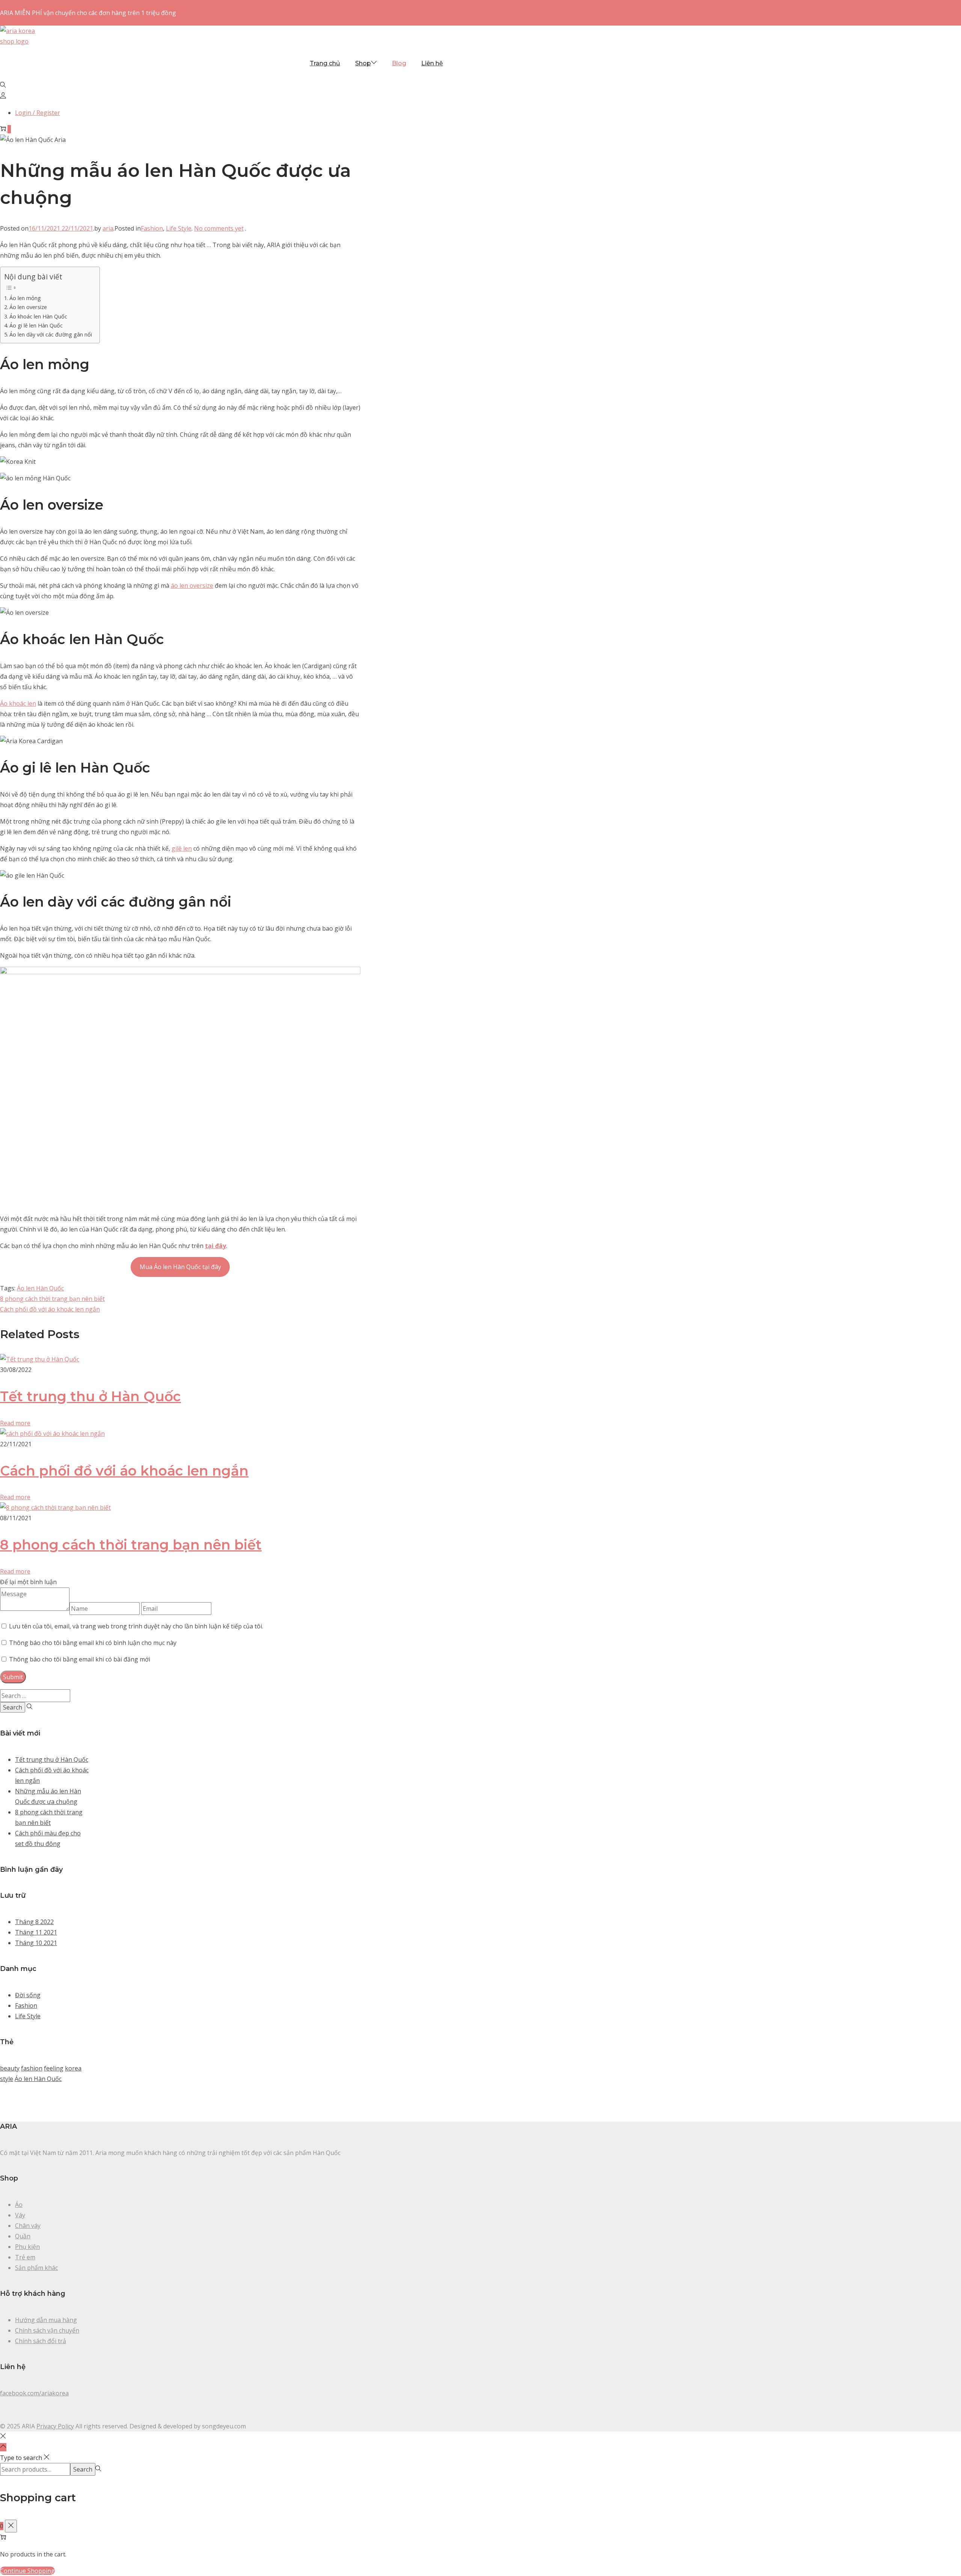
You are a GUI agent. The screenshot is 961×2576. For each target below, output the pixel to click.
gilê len (182, 848)
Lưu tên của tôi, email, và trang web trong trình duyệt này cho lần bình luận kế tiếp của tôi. (136, 1626)
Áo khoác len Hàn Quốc (38, 316)
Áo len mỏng (25, 298)
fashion (32, 2068)
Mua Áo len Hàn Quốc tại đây (180, 1267)
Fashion (152, 228)
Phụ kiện (27, 2247)
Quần (23, 2236)
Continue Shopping (27, 2571)
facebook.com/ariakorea (34, 2393)
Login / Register (38, 113)
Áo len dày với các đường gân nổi (51, 334)
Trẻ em (25, 2257)
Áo (19, 2205)
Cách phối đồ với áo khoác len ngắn (50, 1309)
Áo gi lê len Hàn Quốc (36, 325)
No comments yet (219, 228)
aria (108, 228)
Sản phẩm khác (36, 2268)
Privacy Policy (55, 2426)
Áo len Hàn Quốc (40, 1288)
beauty (10, 2068)
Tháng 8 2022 (34, 1922)
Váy (20, 2215)
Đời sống (28, 1995)
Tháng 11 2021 (36, 1932)
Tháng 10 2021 (36, 1943)
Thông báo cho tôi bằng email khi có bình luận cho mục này (93, 1643)
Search (83, 2469)
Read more (15, 1423)
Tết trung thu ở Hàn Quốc (90, 1396)
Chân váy (28, 2226)
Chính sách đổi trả (41, 2341)
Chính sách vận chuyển (47, 2330)
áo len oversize (192, 586)
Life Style (179, 228)
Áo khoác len (18, 703)
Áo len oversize (28, 307)
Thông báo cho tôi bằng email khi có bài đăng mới (80, 1659)
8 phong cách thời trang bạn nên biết (52, 1299)
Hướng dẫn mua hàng (46, 2320)
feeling (54, 2068)
